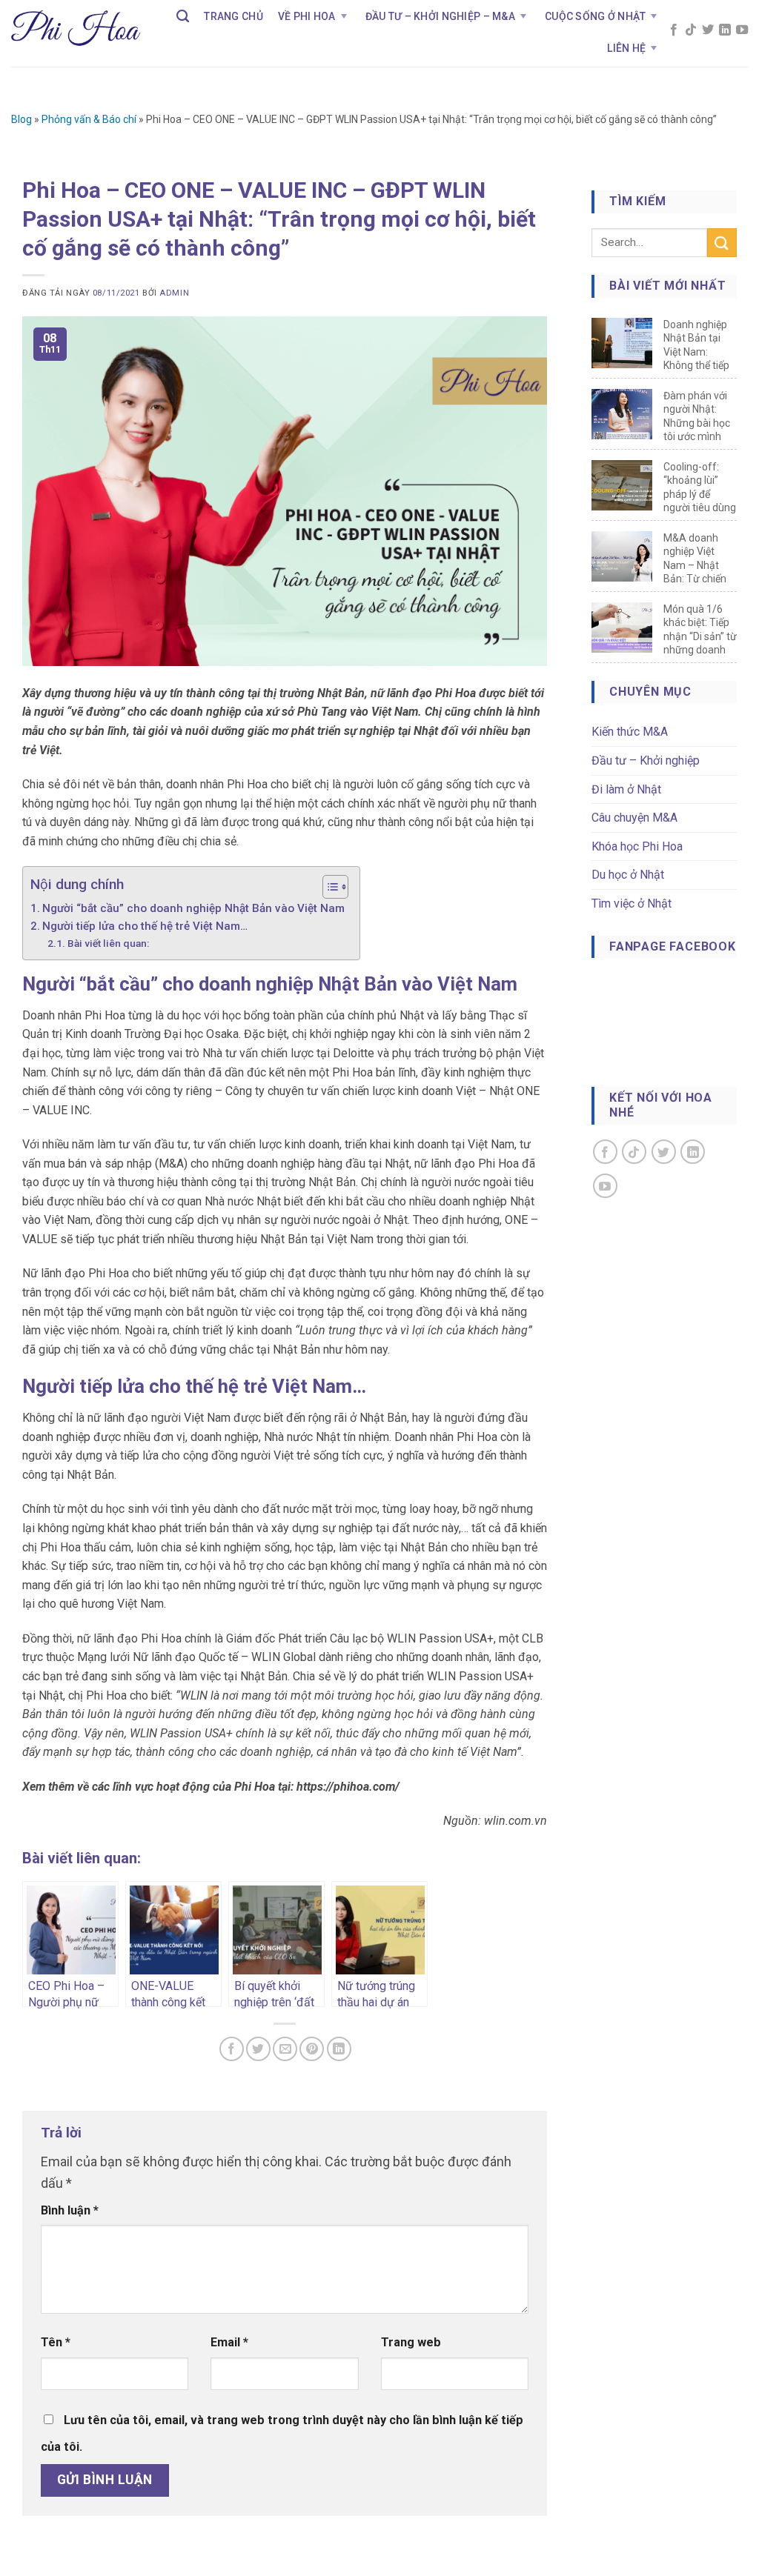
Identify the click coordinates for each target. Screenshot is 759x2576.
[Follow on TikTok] (691, 31)
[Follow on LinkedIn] (725, 31)
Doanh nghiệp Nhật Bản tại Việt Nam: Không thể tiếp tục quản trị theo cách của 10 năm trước (696, 366)
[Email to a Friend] (285, 2049)
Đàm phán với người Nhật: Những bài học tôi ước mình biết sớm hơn (697, 423)
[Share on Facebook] (232, 2049)
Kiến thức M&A (630, 732)
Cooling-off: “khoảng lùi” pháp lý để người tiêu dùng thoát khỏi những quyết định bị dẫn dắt (700, 508)
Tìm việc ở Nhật (632, 903)
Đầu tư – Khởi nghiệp (646, 761)
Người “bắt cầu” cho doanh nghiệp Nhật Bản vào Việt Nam (193, 908)
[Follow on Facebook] (674, 31)
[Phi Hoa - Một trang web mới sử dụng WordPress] (76, 33)
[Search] (183, 16)
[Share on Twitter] (258, 2049)
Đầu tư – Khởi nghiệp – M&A (440, 16)
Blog (21, 119)
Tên (56, 2342)
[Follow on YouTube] (742, 31)
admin (174, 293)
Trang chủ (233, 16)
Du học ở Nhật (628, 875)
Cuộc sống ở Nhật (595, 16)
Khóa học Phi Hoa (637, 846)
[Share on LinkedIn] (339, 2049)
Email (229, 2342)
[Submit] (722, 243)
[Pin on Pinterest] (312, 2049)
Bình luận (70, 2210)
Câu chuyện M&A (634, 818)
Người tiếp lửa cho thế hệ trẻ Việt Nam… (145, 926)
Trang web (411, 2342)
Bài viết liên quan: (108, 943)
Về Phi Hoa (307, 16)
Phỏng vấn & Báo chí (89, 119)
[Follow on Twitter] (708, 31)
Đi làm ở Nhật (626, 789)
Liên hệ (626, 48)
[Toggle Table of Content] (328, 887)
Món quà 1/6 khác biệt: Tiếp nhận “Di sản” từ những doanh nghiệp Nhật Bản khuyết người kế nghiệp (700, 650)
